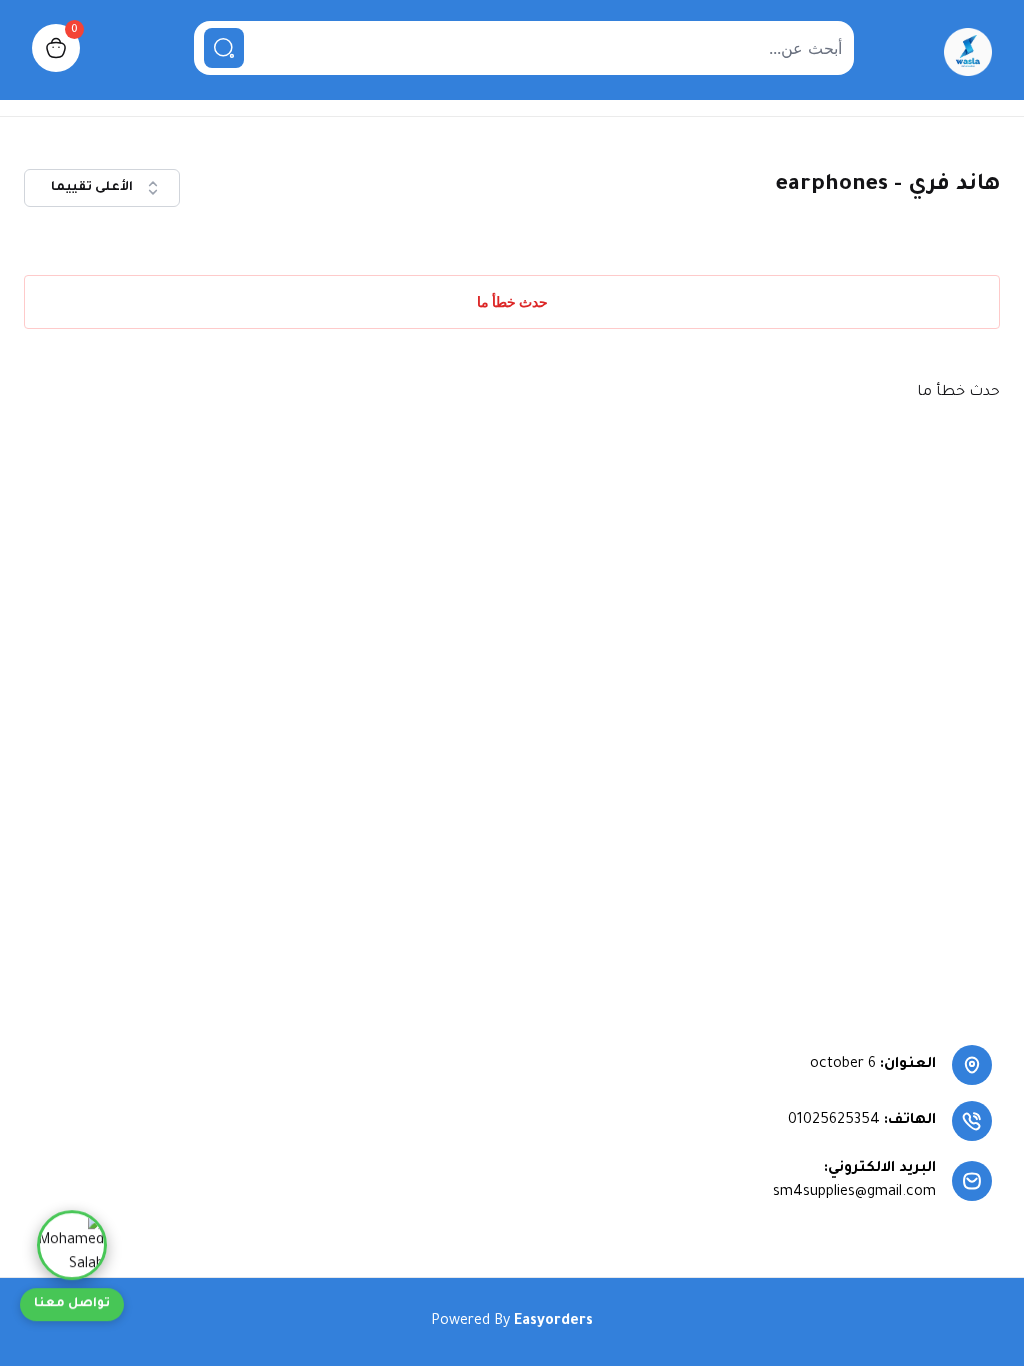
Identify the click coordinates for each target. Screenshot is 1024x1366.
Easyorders (553, 1322)
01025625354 (834, 1121)
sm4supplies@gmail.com (854, 1193)
